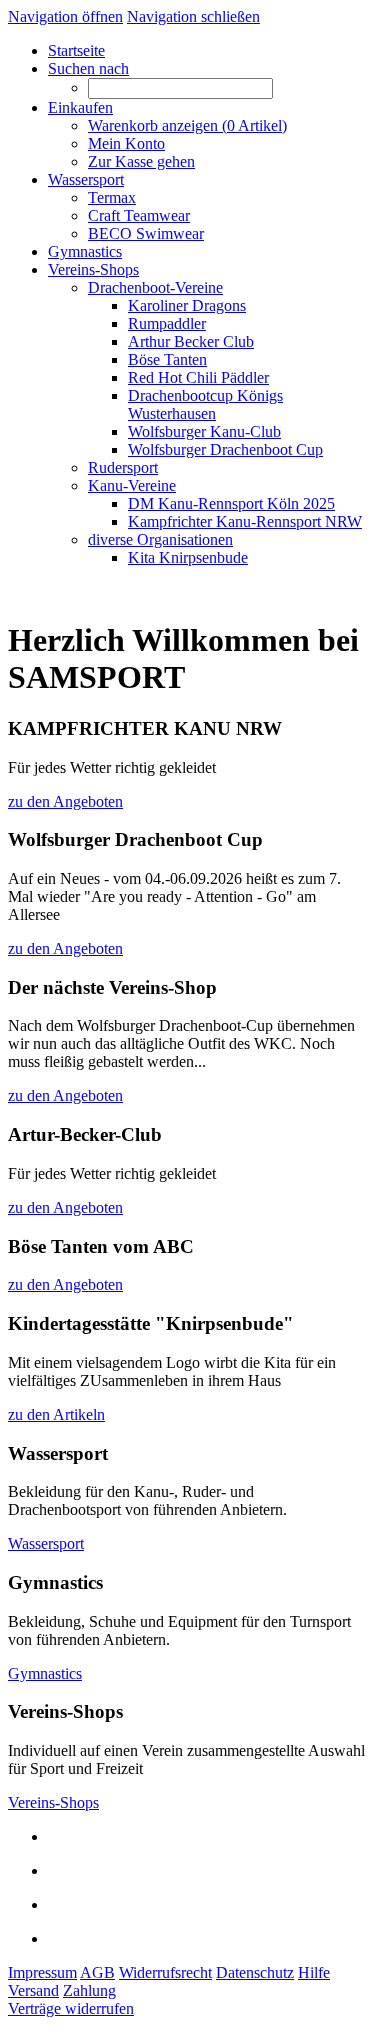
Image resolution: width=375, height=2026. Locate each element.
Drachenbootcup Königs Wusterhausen (205, 404)
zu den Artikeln (56, 1414)
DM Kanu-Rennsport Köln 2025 (231, 503)
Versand (33, 1990)
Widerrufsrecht (165, 1972)
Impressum (42, 1972)
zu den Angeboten (65, 801)
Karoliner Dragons (187, 305)
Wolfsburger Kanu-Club (204, 431)
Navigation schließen (193, 16)
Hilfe (314, 1972)
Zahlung (89, 1990)
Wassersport (46, 1543)
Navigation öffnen (65, 16)
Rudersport (123, 467)
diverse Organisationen (160, 539)
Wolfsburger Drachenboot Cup (225, 449)
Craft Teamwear (139, 215)
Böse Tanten (167, 359)
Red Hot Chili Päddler (198, 377)
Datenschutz (255, 1972)
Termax (112, 197)
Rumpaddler (167, 323)
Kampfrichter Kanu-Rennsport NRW (245, 521)
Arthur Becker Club (191, 341)
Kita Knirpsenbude (188, 557)
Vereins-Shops (53, 1802)
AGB (97, 1972)
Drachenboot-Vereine (155, 287)
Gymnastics (45, 1673)
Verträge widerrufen (71, 2008)
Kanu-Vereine (132, 485)
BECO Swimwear (146, 233)
